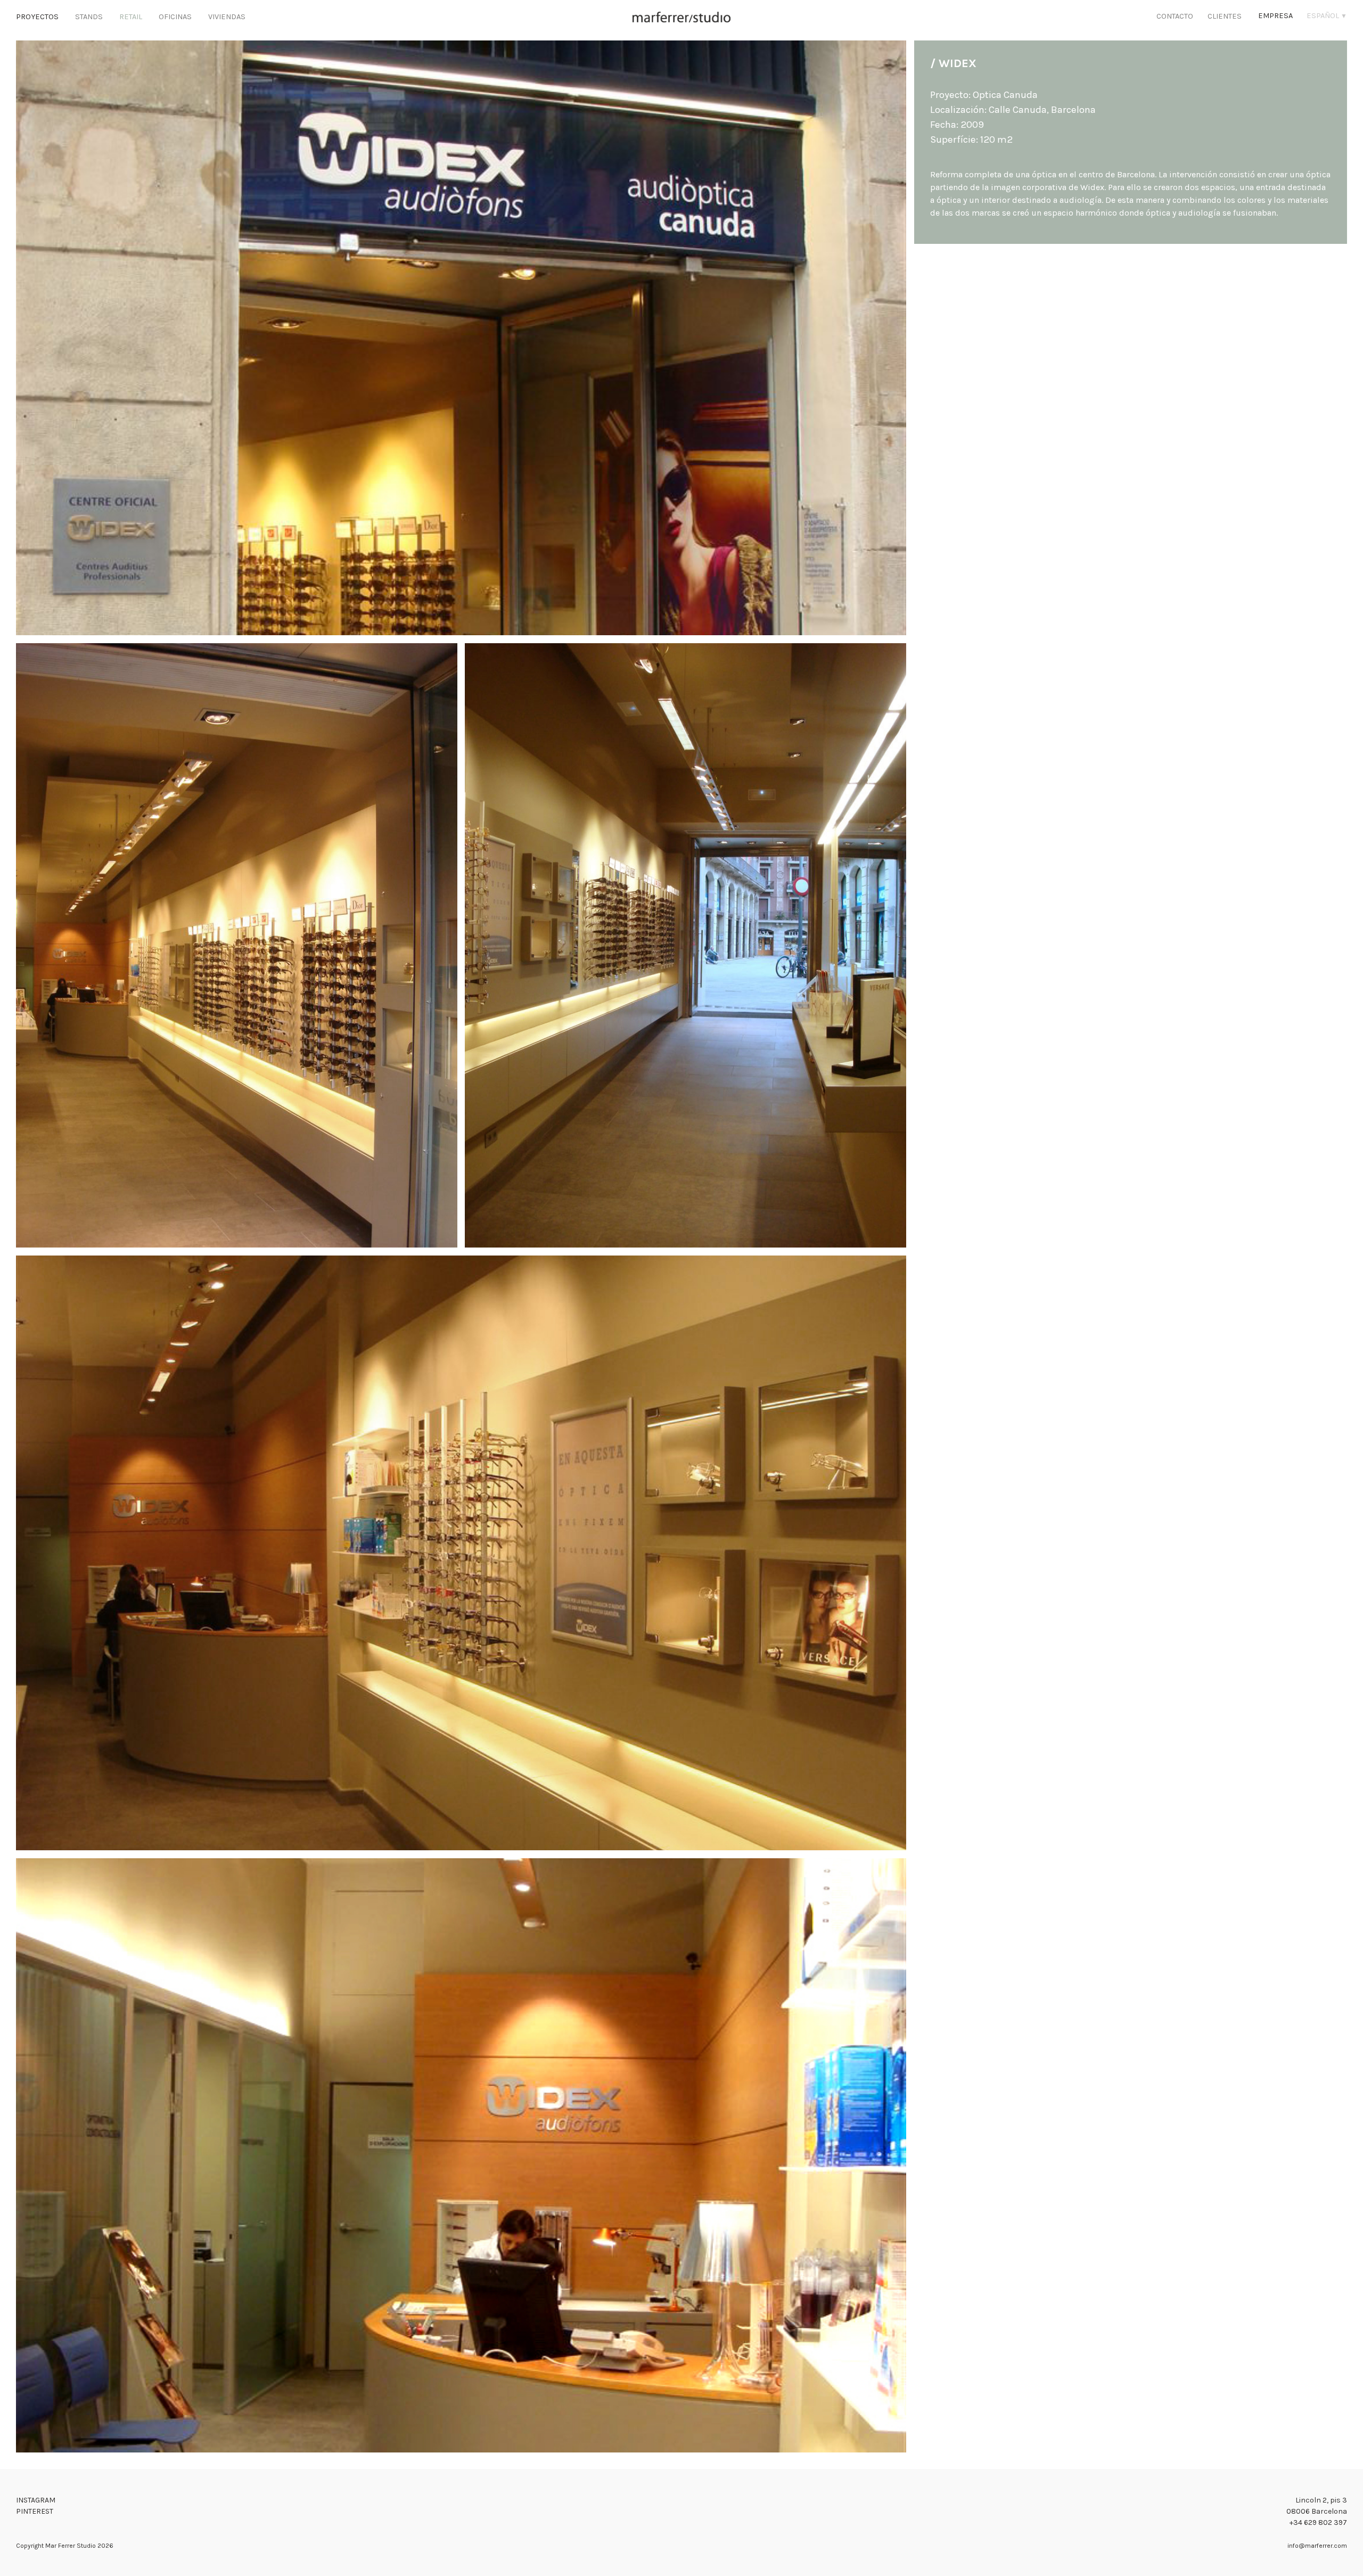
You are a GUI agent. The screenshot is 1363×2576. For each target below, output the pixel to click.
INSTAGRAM (36, 2500)
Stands (89, 17)
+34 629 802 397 (1318, 2522)
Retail (131, 17)
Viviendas (227, 17)
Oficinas (175, 17)
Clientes (1225, 16)
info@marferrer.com (1317, 2546)
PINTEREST (35, 2511)
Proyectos (37, 17)
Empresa (1275, 16)
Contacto (1175, 16)
